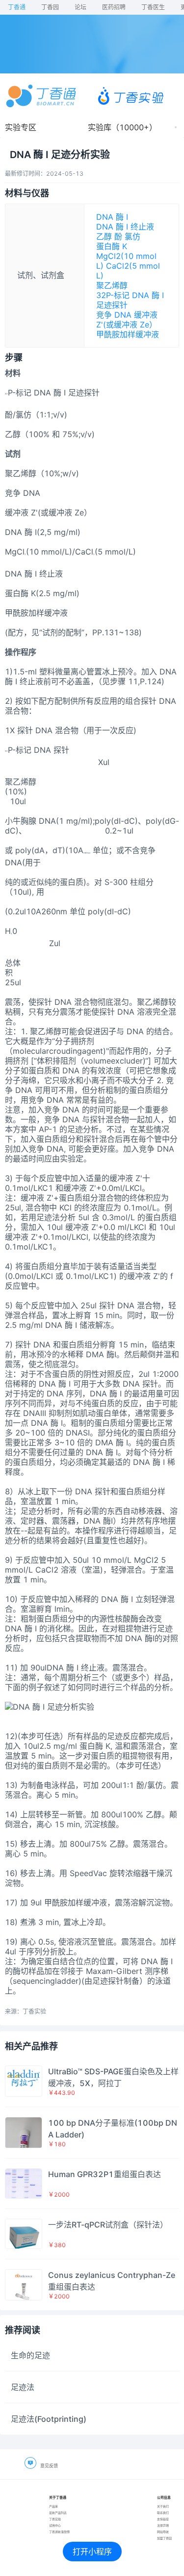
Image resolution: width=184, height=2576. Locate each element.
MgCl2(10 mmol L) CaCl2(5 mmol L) (128, 266)
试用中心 (55, 2525)
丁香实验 (55, 2519)
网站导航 (163, 2532)
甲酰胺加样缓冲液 (128, 334)
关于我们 (163, 2506)
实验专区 (21, 127)
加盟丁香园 (164, 2538)
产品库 (53, 2506)
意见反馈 (49, 2466)
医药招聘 (114, 7)
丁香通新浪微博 (59, 2532)
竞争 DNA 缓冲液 (127, 315)
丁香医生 (153, 7)
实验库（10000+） (122, 127)
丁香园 (50, 7)
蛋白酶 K (112, 246)
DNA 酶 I (112, 217)
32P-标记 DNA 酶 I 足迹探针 (130, 300)
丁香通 (17, 7)
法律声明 (163, 2525)
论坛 (80, 7)
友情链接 (163, 2519)
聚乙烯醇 (112, 285)
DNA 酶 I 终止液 (125, 227)
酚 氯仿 (127, 236)
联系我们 (163, 2513)
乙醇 (104, 236)
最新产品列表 (58, 2513)
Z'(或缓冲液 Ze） (127, 325)
